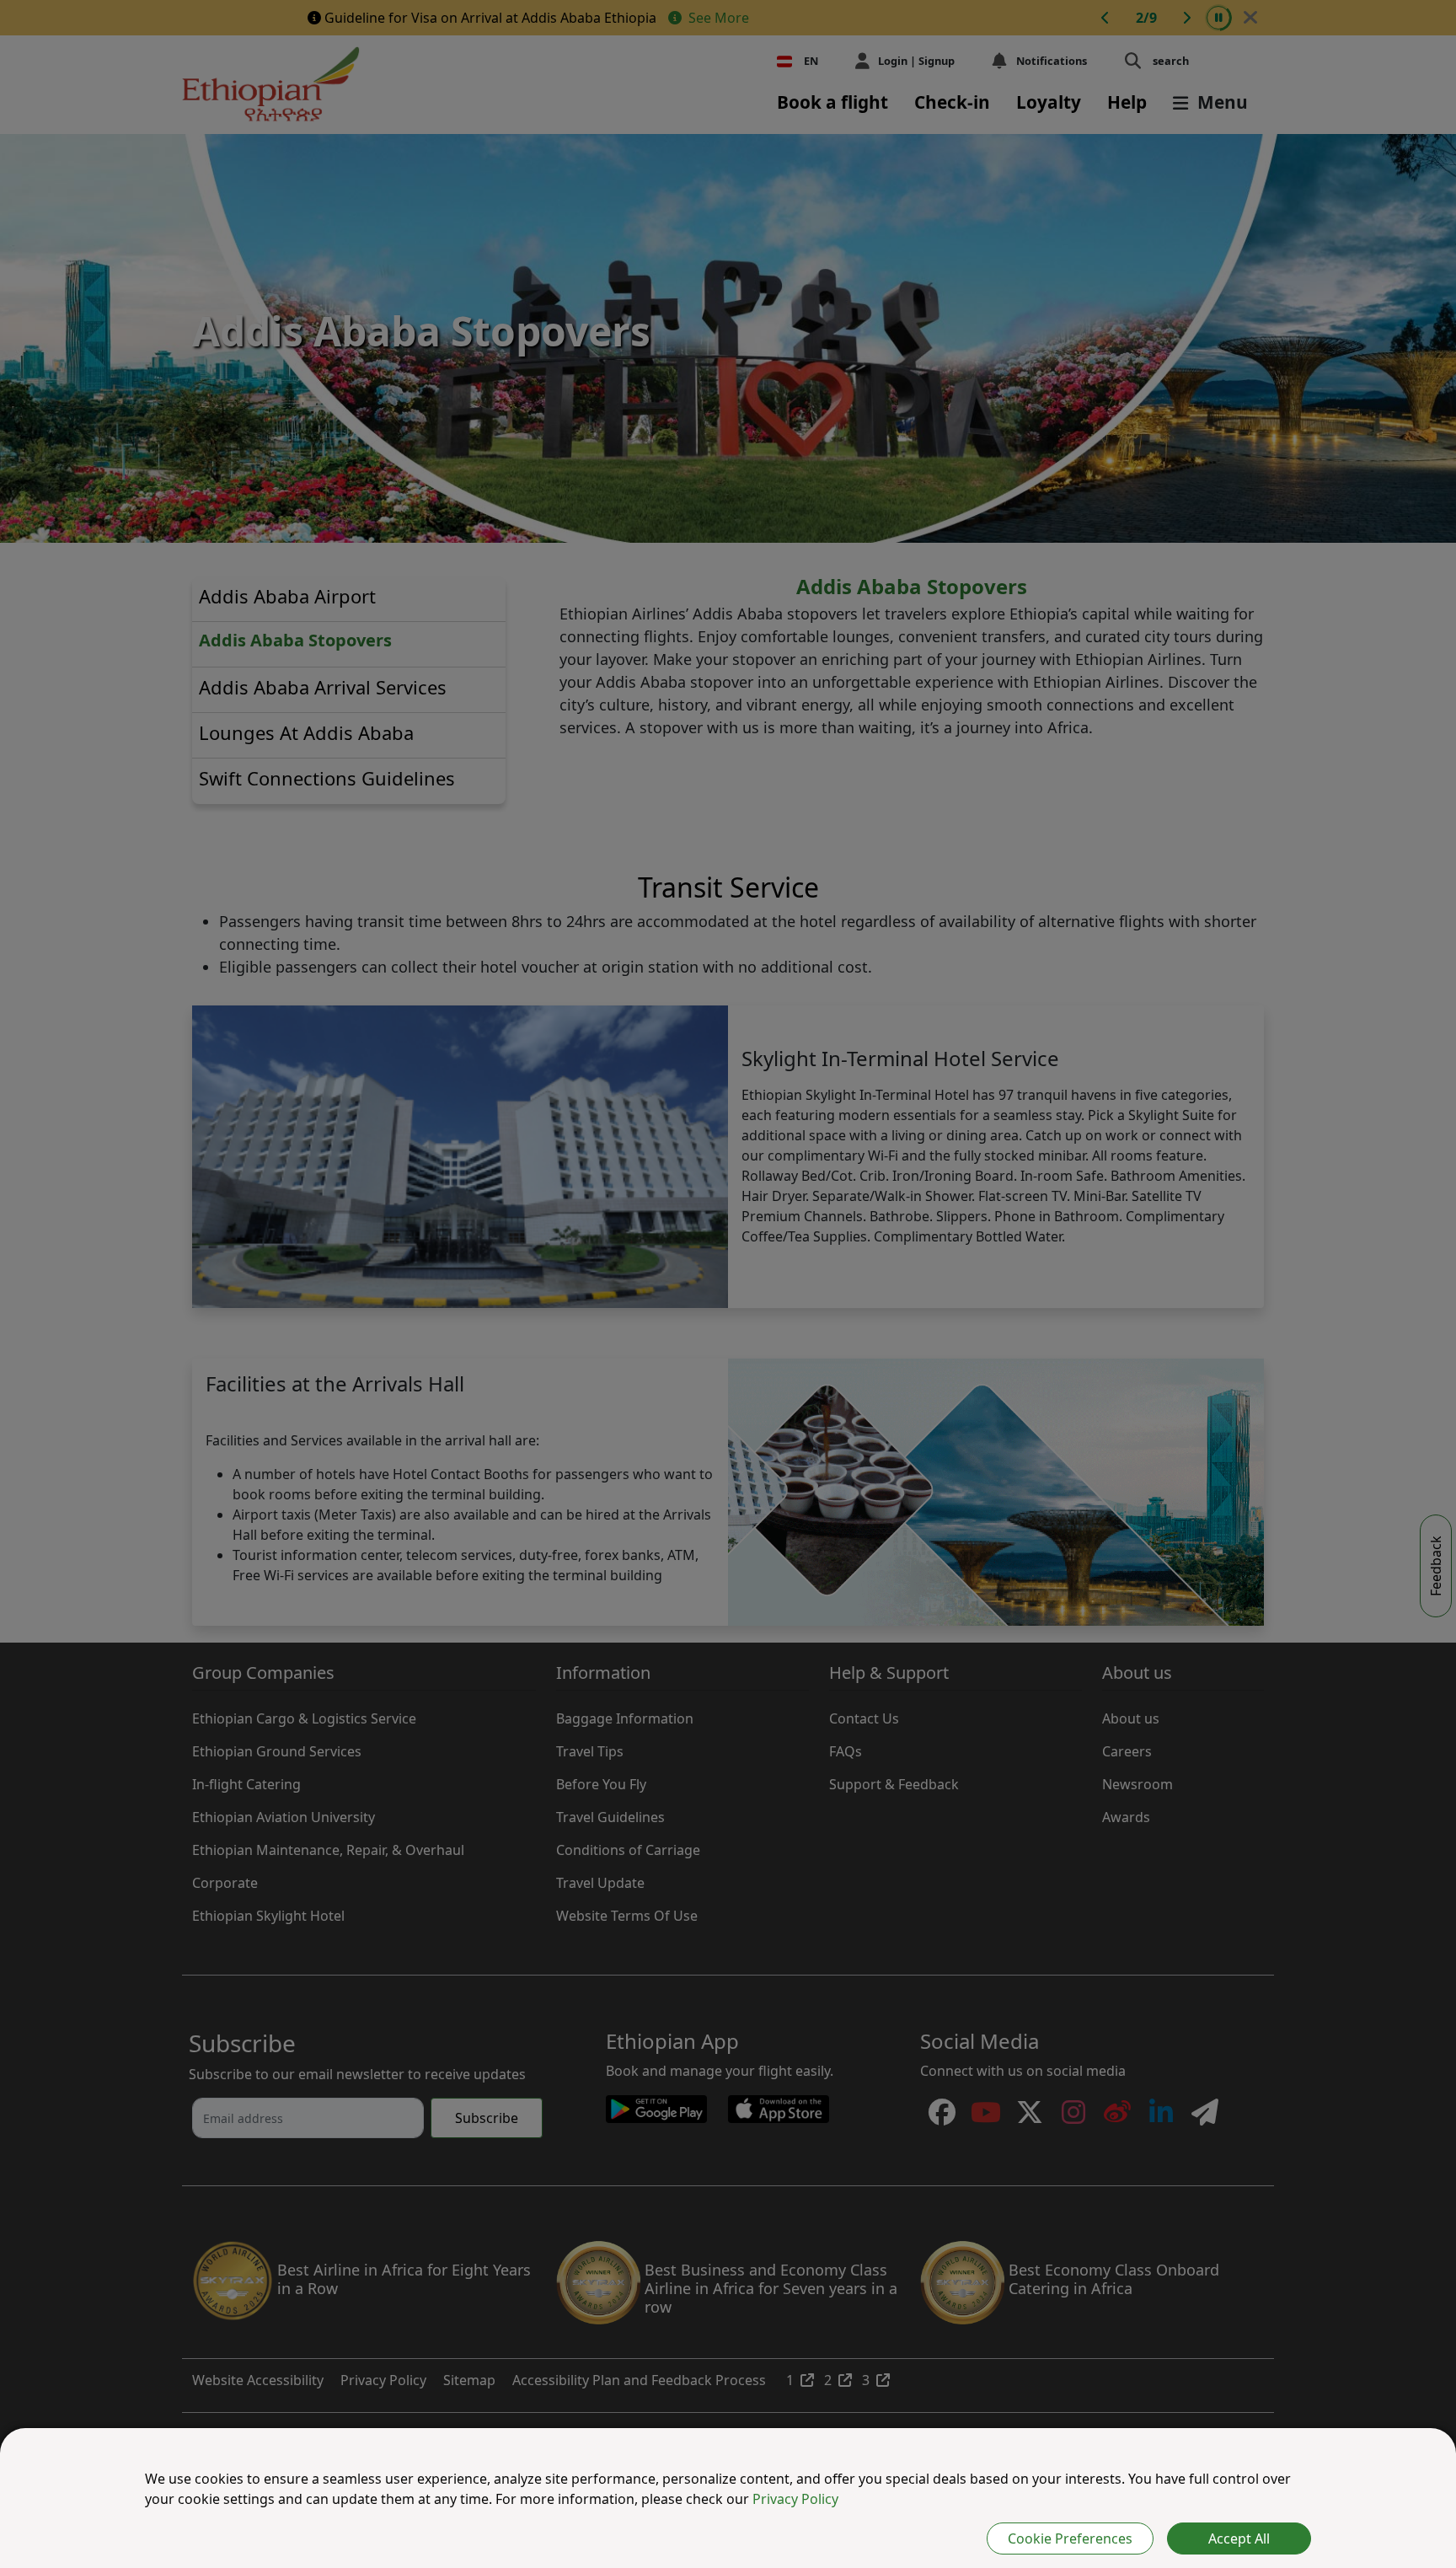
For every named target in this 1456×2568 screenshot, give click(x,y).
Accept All (1239, 2539)
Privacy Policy (795, 2499)
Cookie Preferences (1070, 2539)
